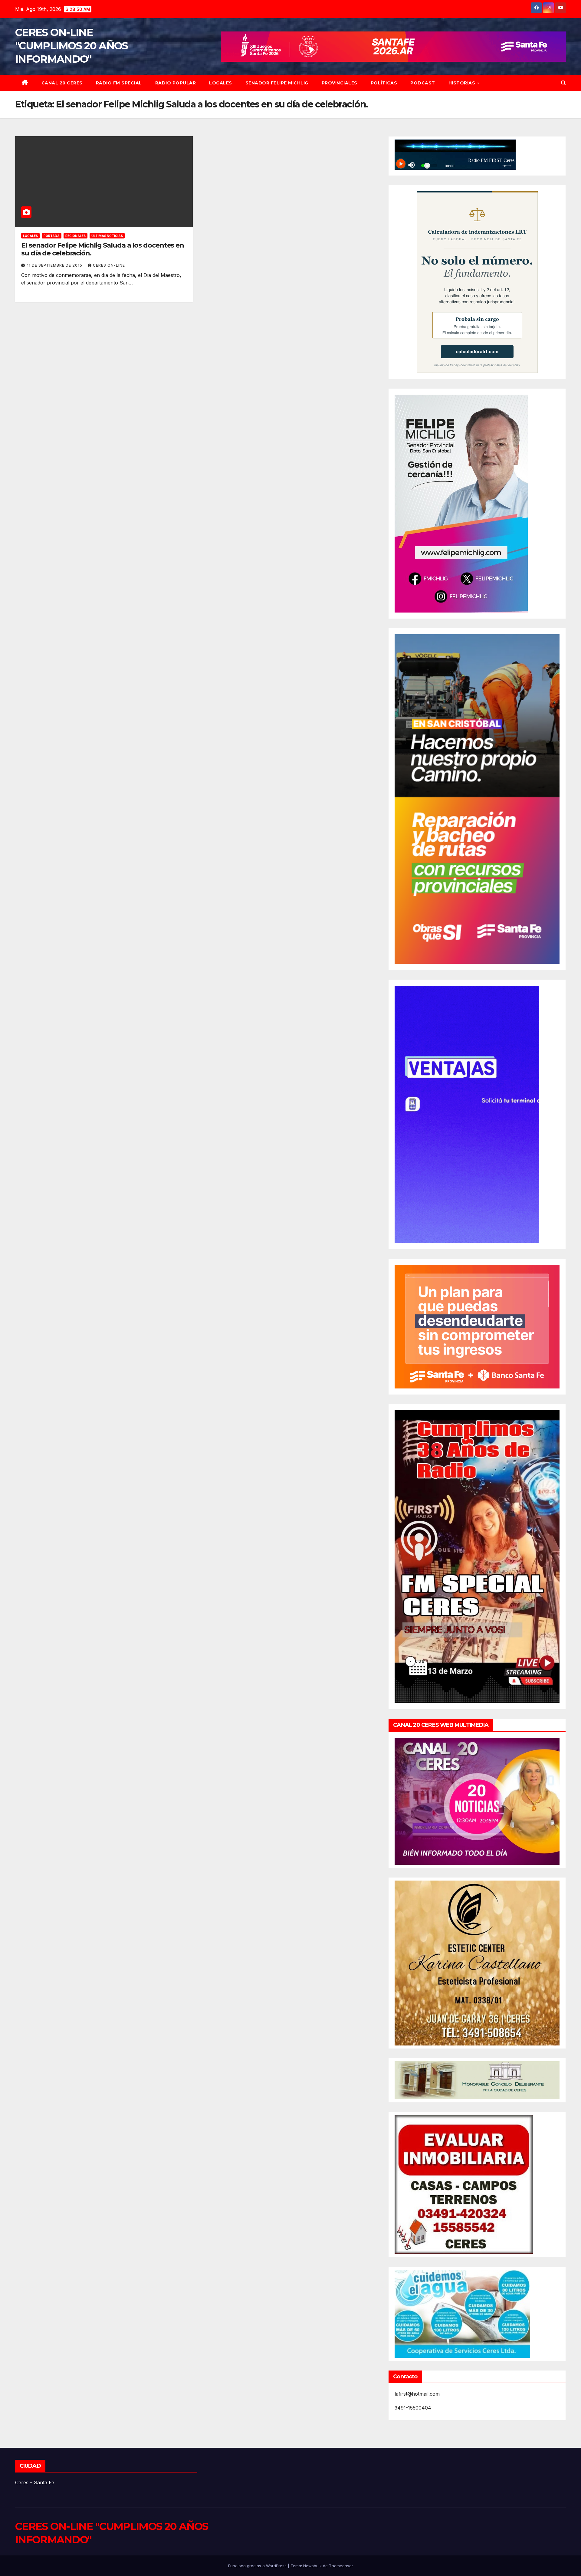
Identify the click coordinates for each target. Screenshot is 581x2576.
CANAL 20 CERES (62, 83)
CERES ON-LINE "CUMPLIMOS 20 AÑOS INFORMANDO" (71, 46)
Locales (221, 83)
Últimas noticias (107, 236)
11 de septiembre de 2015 (55, 265)
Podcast (423, 83)
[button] (563, 83)
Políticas (384, 83)
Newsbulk (312, 2566)
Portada (52, 236)
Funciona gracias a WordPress (258, 2566)
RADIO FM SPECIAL (119, 83)
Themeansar (341, 2566)
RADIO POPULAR (176, 83)
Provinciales (340, 83)
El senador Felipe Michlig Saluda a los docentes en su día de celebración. (103, 249)
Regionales (75, 236)
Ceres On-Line (109, 265)
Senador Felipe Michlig (277, 83)
